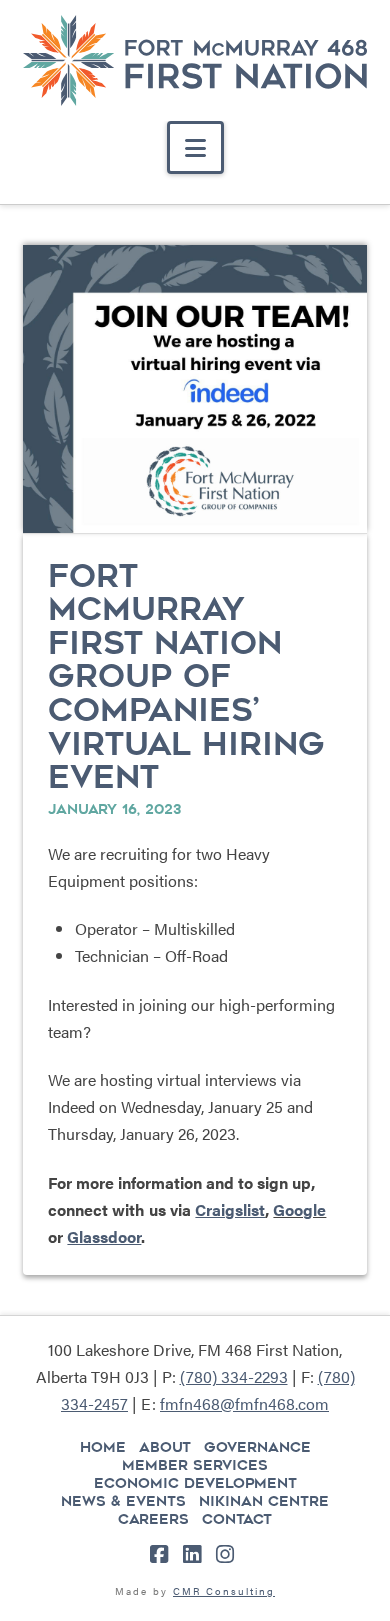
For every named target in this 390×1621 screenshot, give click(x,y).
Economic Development (195, 1483)
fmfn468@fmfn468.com (244, 1403)
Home (103, 1447)
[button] (195, 147)
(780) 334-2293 (234, 1376)
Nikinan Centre (264, 1501)
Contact (237, 1519)
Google (299, 1209)
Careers (153, 1519)
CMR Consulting (224, 1591)
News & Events (123, 1501)
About (165, 1447)
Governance (257, 1447)
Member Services (195, 1465)
